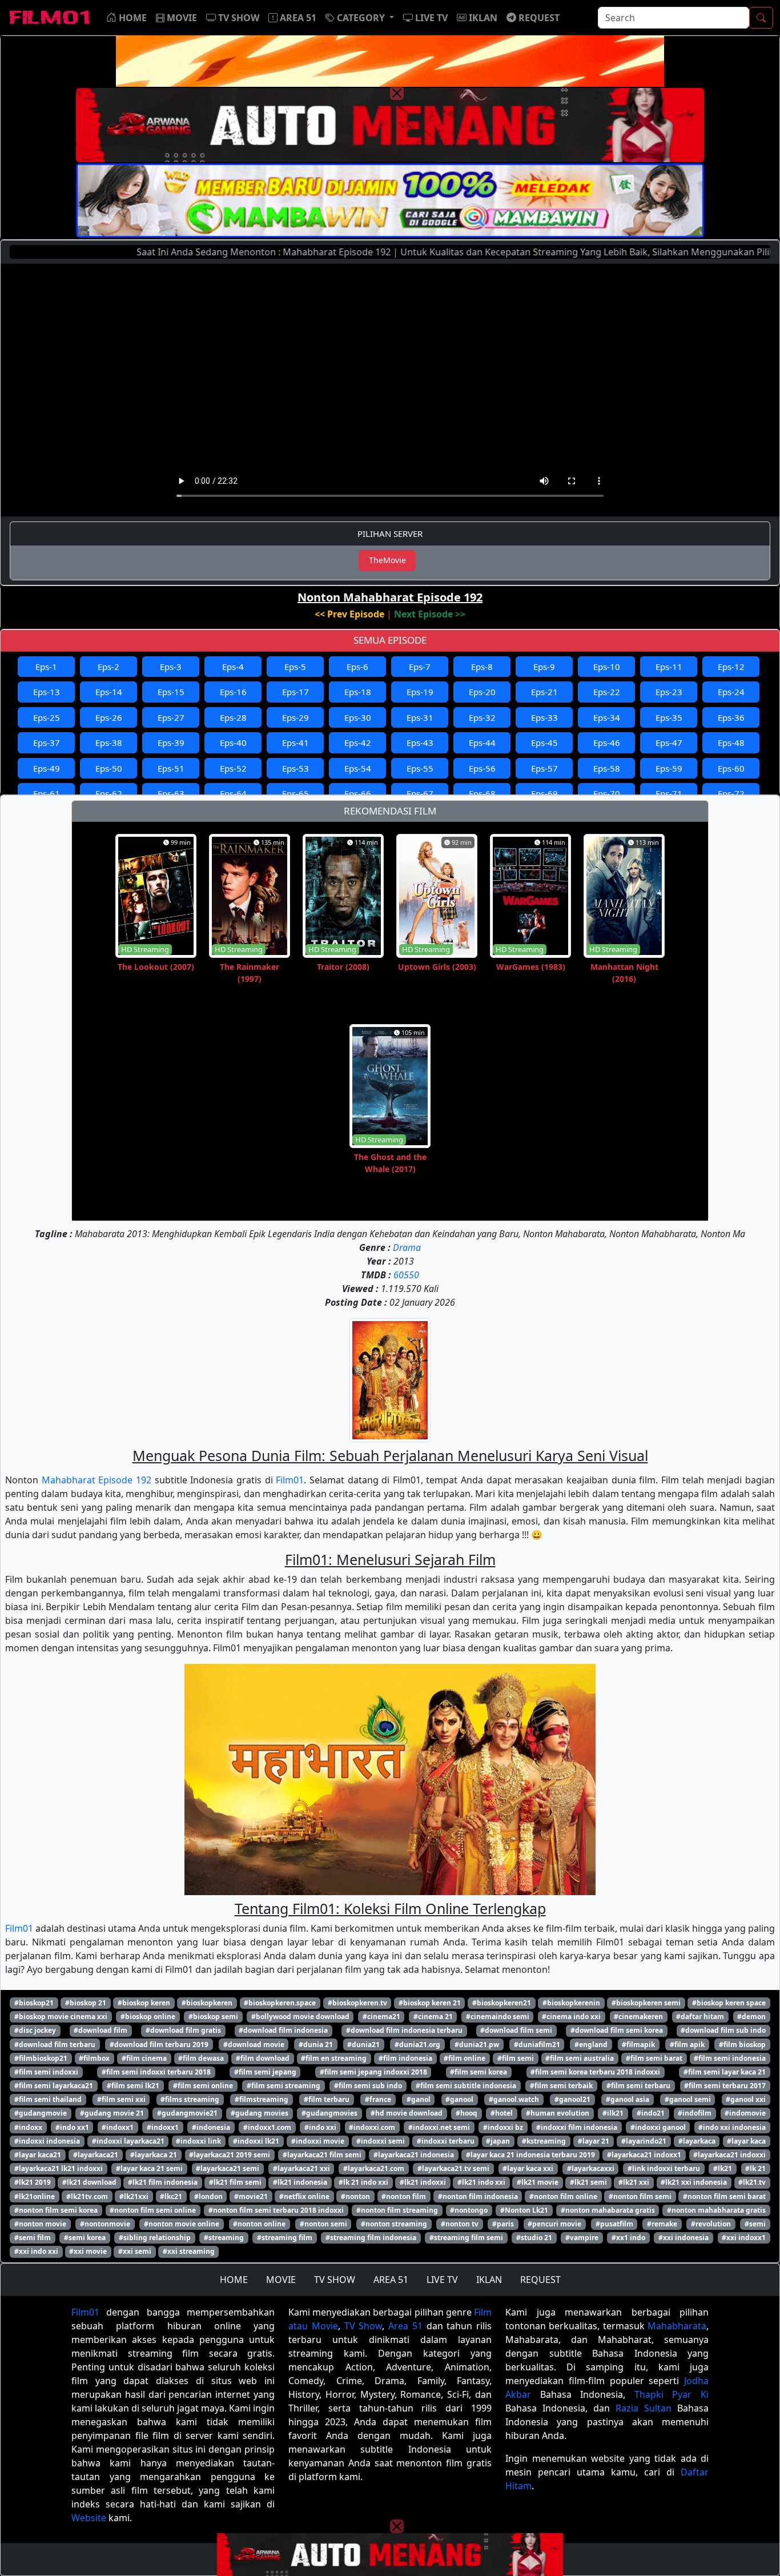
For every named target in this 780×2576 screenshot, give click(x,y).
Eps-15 (171, 692)
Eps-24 (731, 692)
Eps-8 (482, 667)
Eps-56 (482, 768)
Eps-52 (233, 768)
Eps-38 (109, 743)
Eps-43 (420, 743)
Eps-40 (233, 743)
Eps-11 (669, 667)
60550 (406, 1275)
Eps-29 (295, 717)
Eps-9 (544, 667)
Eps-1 (46, 667)
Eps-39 (171, 743)
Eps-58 (607, 768)
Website (89, 2518)
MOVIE (281, 2280)
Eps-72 (731, 793)
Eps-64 (233, 793)
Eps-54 (358, 768)
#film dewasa (201, 2058)
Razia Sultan (644, 2408)
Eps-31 (420, 717)
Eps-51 (171, 768)
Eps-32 (482, 717)
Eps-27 (171, 717)
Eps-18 (358, 692)
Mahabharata (677, 2326)
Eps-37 (47, 743)
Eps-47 (669, 743)
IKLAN (489, 2280)
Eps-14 (109, 692)
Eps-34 (607, 717)
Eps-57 (544, 768)
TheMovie (387, 560)
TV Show (363, 2326)
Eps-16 (233, 692)
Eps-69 (544, 793)
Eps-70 (607, 793)
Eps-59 (669, 768)
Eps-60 (731, 768)
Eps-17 (295, 692)
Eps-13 (47, 692)
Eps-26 (109, 717)
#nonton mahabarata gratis (608, 2210)
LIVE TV (442, 2280)
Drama (407, 1247)
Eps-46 (607, 743)
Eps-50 (109, 768)
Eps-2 (108, 667)
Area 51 (405, 2326)
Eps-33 (544, 717)
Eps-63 (171, 793)
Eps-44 (482, 743)
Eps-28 (233, 717)
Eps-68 (482, 793)
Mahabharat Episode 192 (97, 1480)
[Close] (397, 93)
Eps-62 (109, 793)
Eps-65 (295, 793)
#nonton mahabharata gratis (716, 2210)
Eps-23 (669, 692)
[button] (360, 18)
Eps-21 (544, 692)
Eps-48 (731, 743)
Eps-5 (295, 667)
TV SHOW (335, 2280)
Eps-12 (731, 667)
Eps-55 (420, 768)
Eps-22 (607, 692)
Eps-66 (358, 793)
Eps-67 (420, 793)
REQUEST (540, 2280)
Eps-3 (171, 667)
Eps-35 (669, 717)
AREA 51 (391, 2280)
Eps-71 (669, 793)
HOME (234, 2280)
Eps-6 (357, 667)
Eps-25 (47, 717)
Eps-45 (544, 743)
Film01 (290, 1480)
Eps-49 (47, 768)
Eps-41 (295, 743)
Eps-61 (47, 793)
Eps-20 (482, 692)
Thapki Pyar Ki (672, 2394)
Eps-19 (420, 692)
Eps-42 (358, 743)
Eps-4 (233, 667)
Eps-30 (358, 717)
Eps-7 (420, 667)
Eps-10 (607, 667)
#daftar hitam (700, 2017)
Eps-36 (731, 717)
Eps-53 (295, 768)
